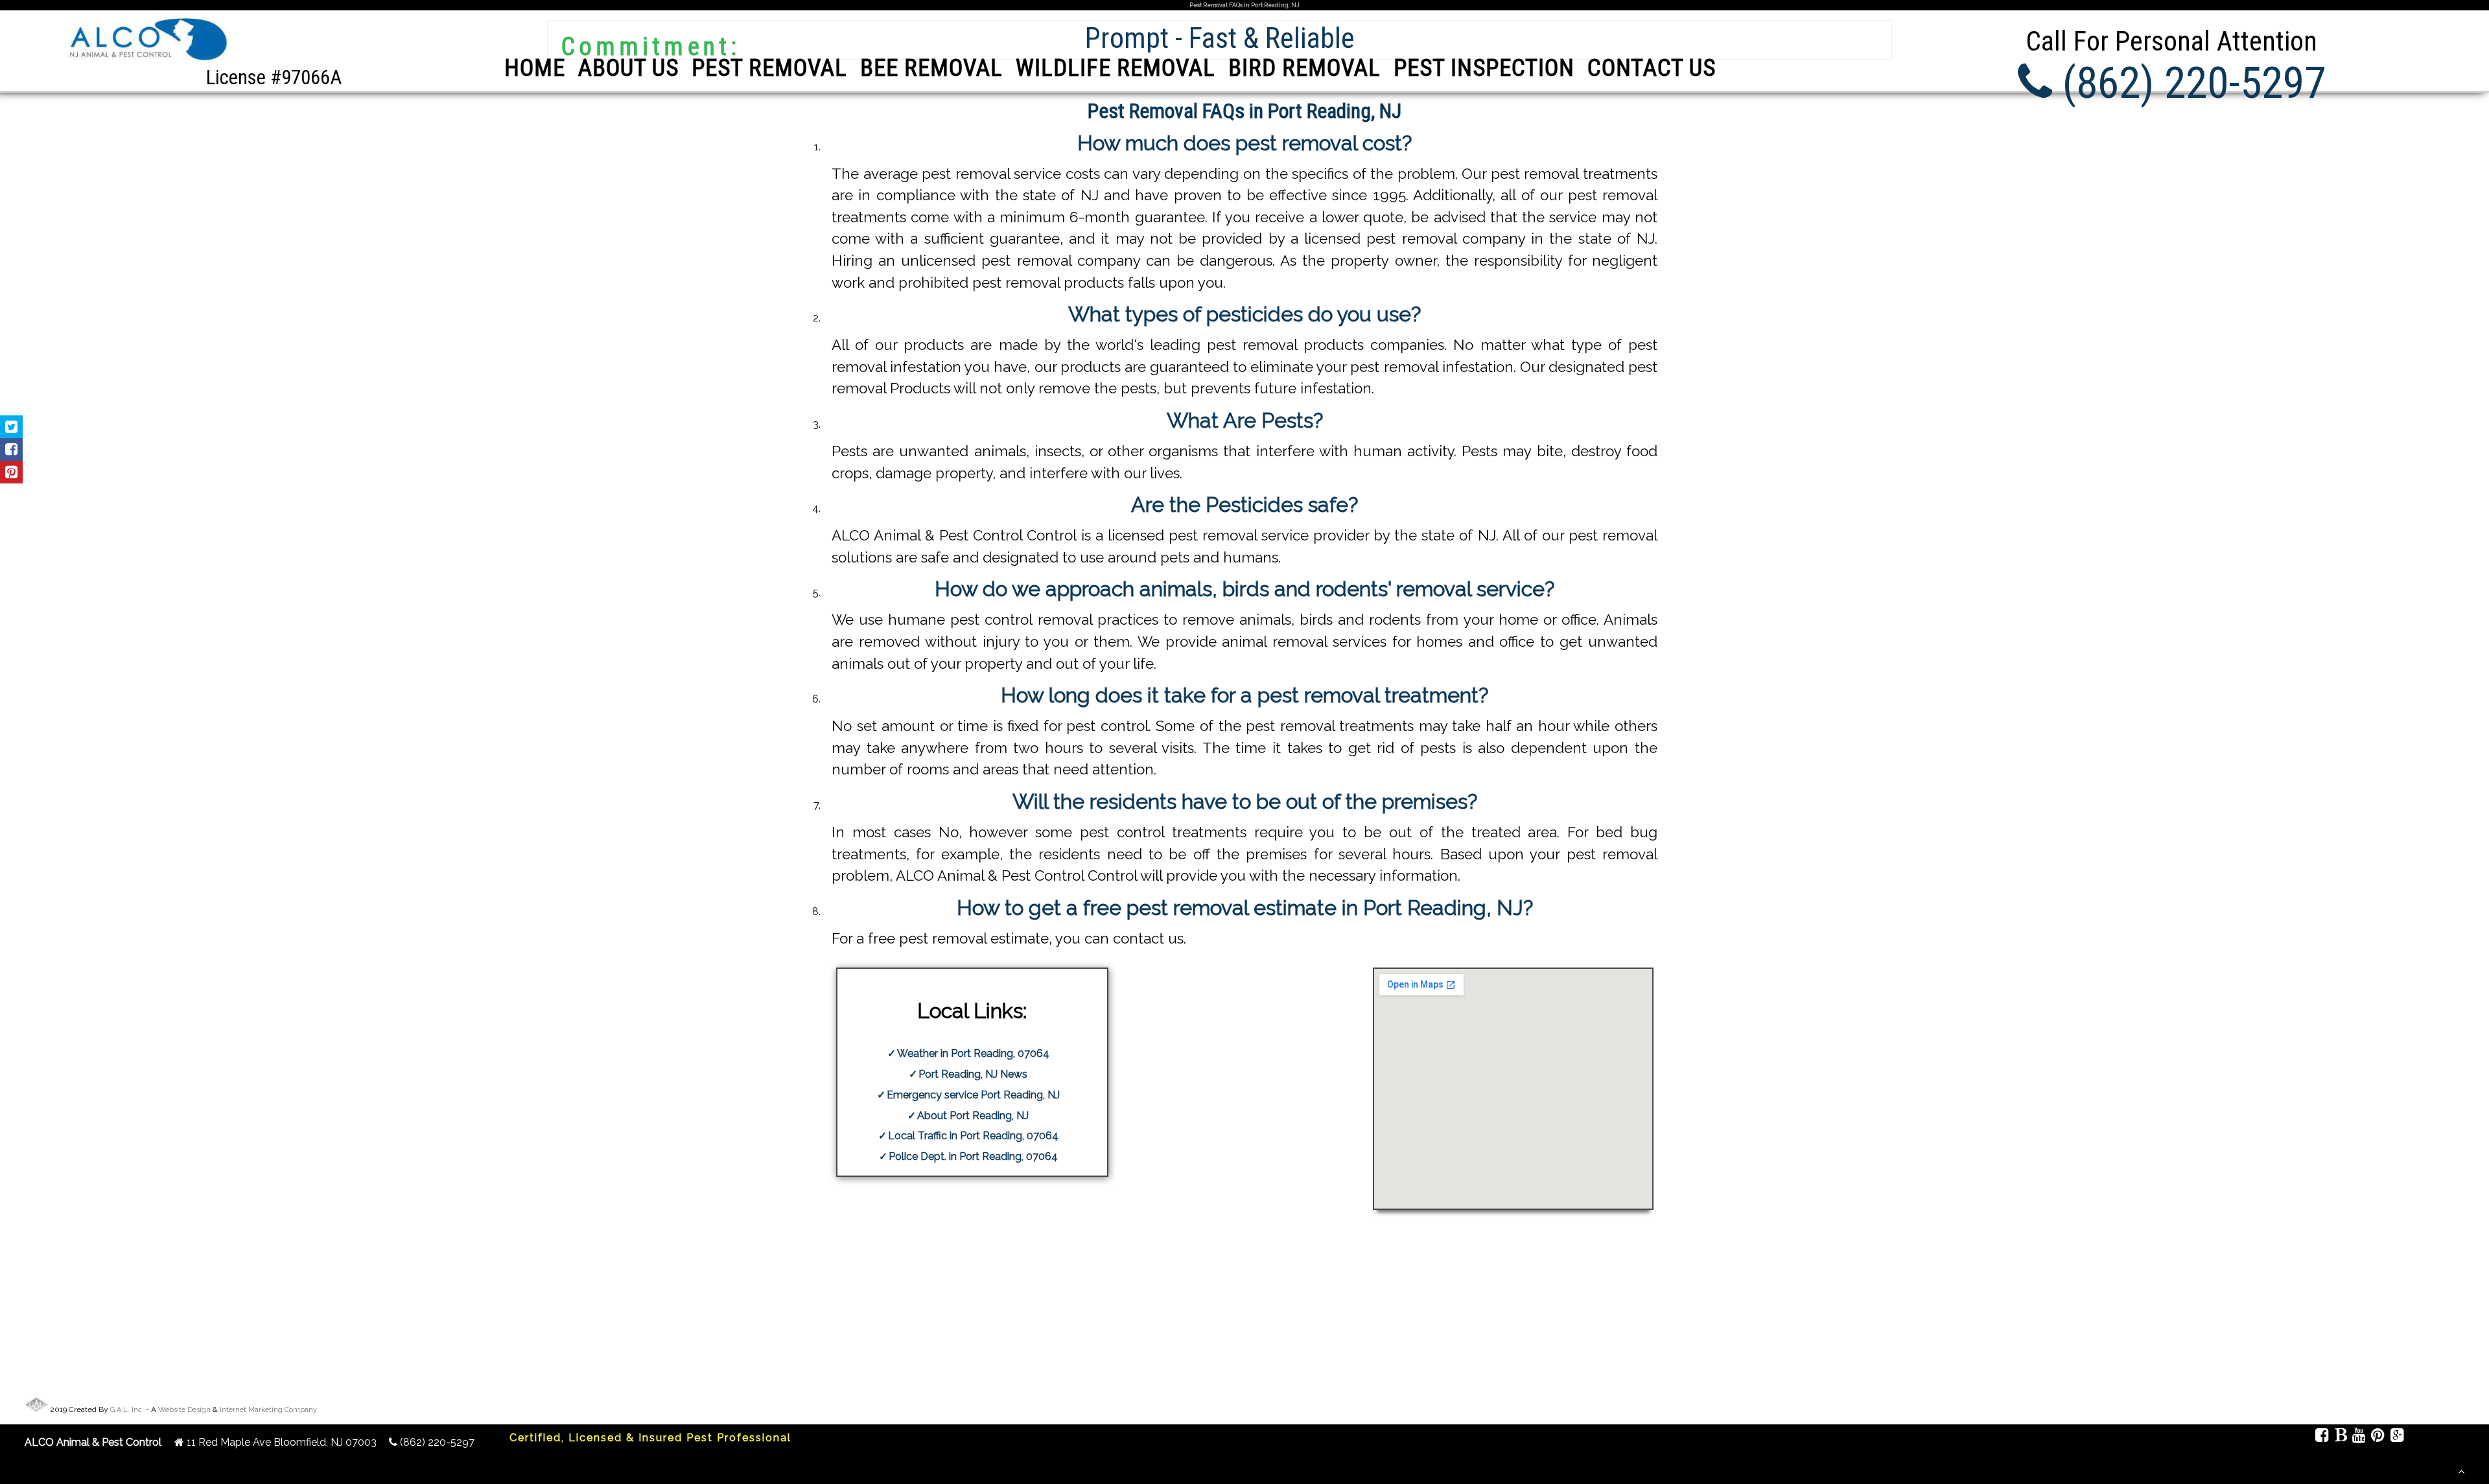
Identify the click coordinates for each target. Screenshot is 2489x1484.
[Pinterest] (2378, 1437)
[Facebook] (2322, 1437)
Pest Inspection (1484, 68)
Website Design (184, 1410)
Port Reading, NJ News (973, 1074)
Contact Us (1652, 68)
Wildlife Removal (1116, 68)
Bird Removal (1304, 68)
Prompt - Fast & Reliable (1220, 38)
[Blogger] (2340, 1437)
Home (535, 68)
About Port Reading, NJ (973, 1116)
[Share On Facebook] (11, 449)
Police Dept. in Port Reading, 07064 (973, 1156)
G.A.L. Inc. (127, 1410)
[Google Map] (2397, 1437)
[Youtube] (2359, 1437)
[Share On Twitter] (11, 427)
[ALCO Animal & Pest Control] (146, 63)
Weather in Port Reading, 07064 (973, 1053)
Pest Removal (769, 68)
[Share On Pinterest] (11, 472)
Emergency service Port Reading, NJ (973, 1095)
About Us (628, 68)
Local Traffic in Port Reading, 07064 (973, 1136)
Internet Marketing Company (268, 1410)
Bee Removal (931, 68)
